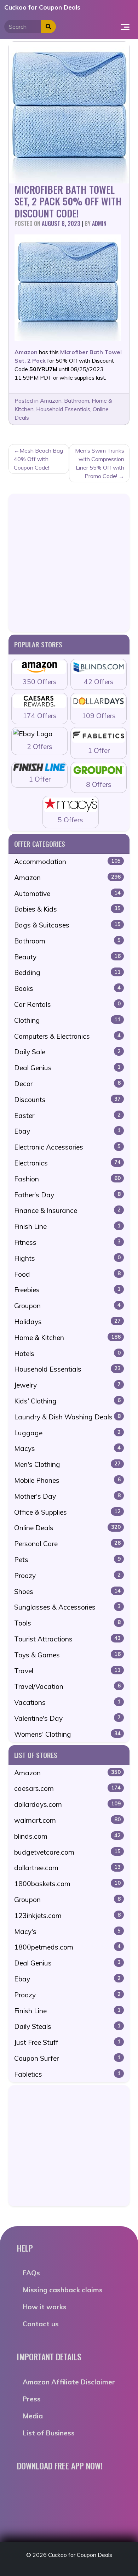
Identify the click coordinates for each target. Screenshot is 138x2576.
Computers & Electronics (67, 1036)
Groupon (67, 1306)
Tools (67, 1623)
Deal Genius (67, 1068)
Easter (67, 1116)
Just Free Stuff (67, 2042)
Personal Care (67, 1544)
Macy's (67, 1931)
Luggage (67, 1433)
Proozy (67, 1576)
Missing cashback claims (63, 2290)
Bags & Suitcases (67, 925)
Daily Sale (67, 1052)
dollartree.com (67, 1868)
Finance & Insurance (67, 1210)
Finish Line (67, 1226)
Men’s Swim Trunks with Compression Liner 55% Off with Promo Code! (100, 463)
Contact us (41, 2324)
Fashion (67, 1179)
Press (32, 2399)
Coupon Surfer (67, 2058)
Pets (67, 1560)
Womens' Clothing (67, 1734)
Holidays (67, 1322)
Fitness (67, 1242)
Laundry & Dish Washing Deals (67, 1417)
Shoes (67, 1591)
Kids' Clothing (67, 1401)
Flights (67, 1258)
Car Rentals (67, 1004)
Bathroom (77, 401)
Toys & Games (67, 1655)
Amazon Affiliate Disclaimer (69, 2382)
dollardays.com (67, 1804)
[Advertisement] (69, 563)
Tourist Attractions (67, 1639)
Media (33, 2416)
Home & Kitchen (67, 1338)
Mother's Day (67, 1496)
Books (67, 988)
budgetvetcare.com (67, 1852)
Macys (67, 1448)
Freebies (67, 1290)
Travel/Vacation (67, 1686)
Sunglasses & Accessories (67, 1607)
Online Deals (67, 1528)
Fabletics (67, 2074)
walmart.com (67, 1820)
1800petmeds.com (67, 1947)
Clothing (67, 1020)
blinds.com (67, 1836)
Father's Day (67, 1195)
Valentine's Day (67, 1718)
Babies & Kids (67, 909)
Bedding (67, 972)
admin (99, 223)
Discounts (67, 1100)
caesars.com (67, 1788)
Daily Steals (67, 2026)
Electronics (67, 1163)
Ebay (67, 1131)
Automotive (67, 893)
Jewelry (67, 1385)
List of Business (49, 2433)
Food (67, 1274)
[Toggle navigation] (125, 27)
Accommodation (67, 862)
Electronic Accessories (67, 1147)
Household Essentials (63, 409)
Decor (67, 1084)
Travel (67, 1671)
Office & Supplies (67, 1512)
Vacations (67, 1702)
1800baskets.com (67, 1884)
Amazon (51, 401)
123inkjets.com (67, 1916)
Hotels (67, 1354)
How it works (45, 2307)
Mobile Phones (67, 1480)
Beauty (67, 957)
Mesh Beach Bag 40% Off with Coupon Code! (38, 459)
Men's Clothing (67, 1464)
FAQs (31, 2273)
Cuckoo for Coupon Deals (42, 7)
